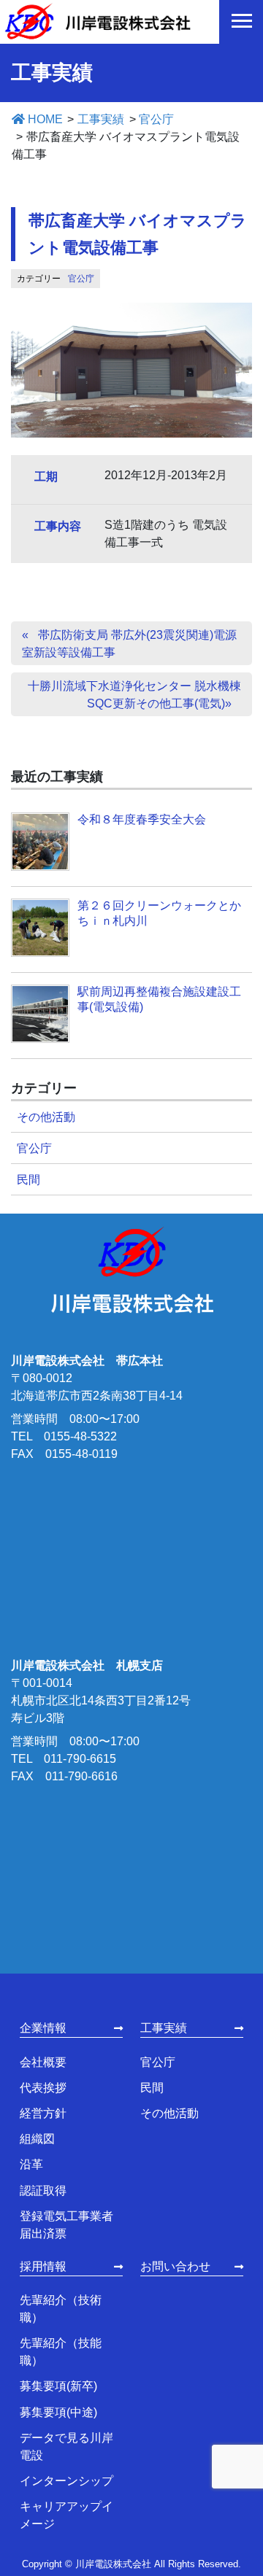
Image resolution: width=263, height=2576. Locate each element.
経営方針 (43, 2113)
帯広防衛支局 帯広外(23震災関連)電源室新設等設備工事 (129, 644)
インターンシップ (66, 2481)
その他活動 (46, 1117)
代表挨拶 (43, 2088)
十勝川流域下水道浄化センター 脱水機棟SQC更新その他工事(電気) (134, 695)
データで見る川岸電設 (66, 2447)
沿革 (31, 2164)
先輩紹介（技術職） (61, 2309)
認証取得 (43, 2191)
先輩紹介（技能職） (61, 2352)
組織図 (37, 2139)
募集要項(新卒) (58, 2386)
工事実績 (164, 2028)
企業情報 (43, 2028)
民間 (28, 1180)
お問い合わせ (175, 2266)
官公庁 (81, 279)
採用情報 (43, 2266)
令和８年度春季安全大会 (142, 819)
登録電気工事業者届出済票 (66, 2225)
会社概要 (43, 2062)
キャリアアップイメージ (66, 2515)
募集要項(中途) (58, 2412)
